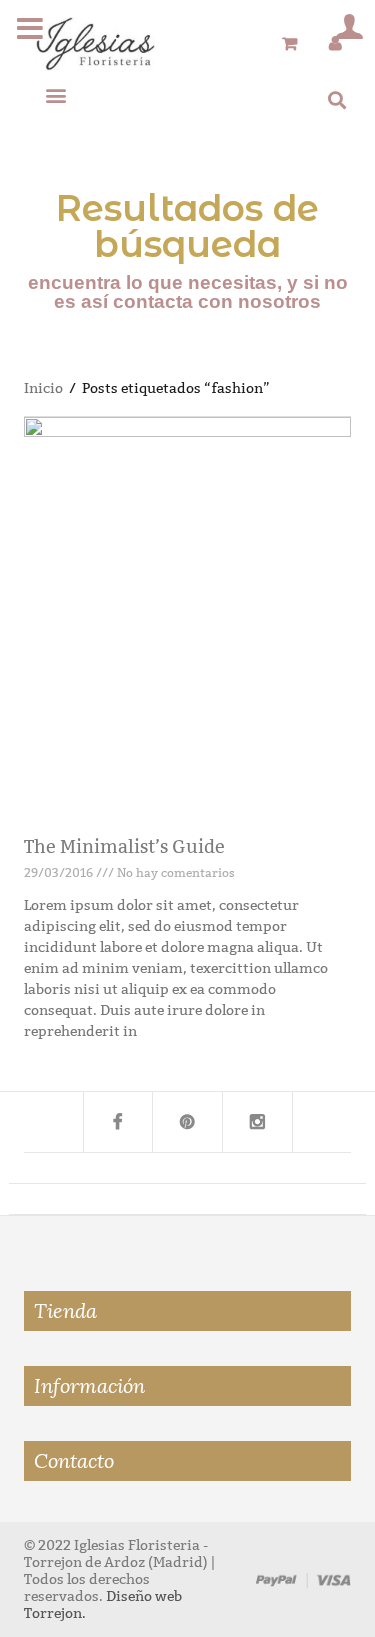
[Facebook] (118, 1122)
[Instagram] (258, 1122)
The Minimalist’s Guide (124, 847)
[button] (55, 94)
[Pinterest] (188, 1122)
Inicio (43, 388)
